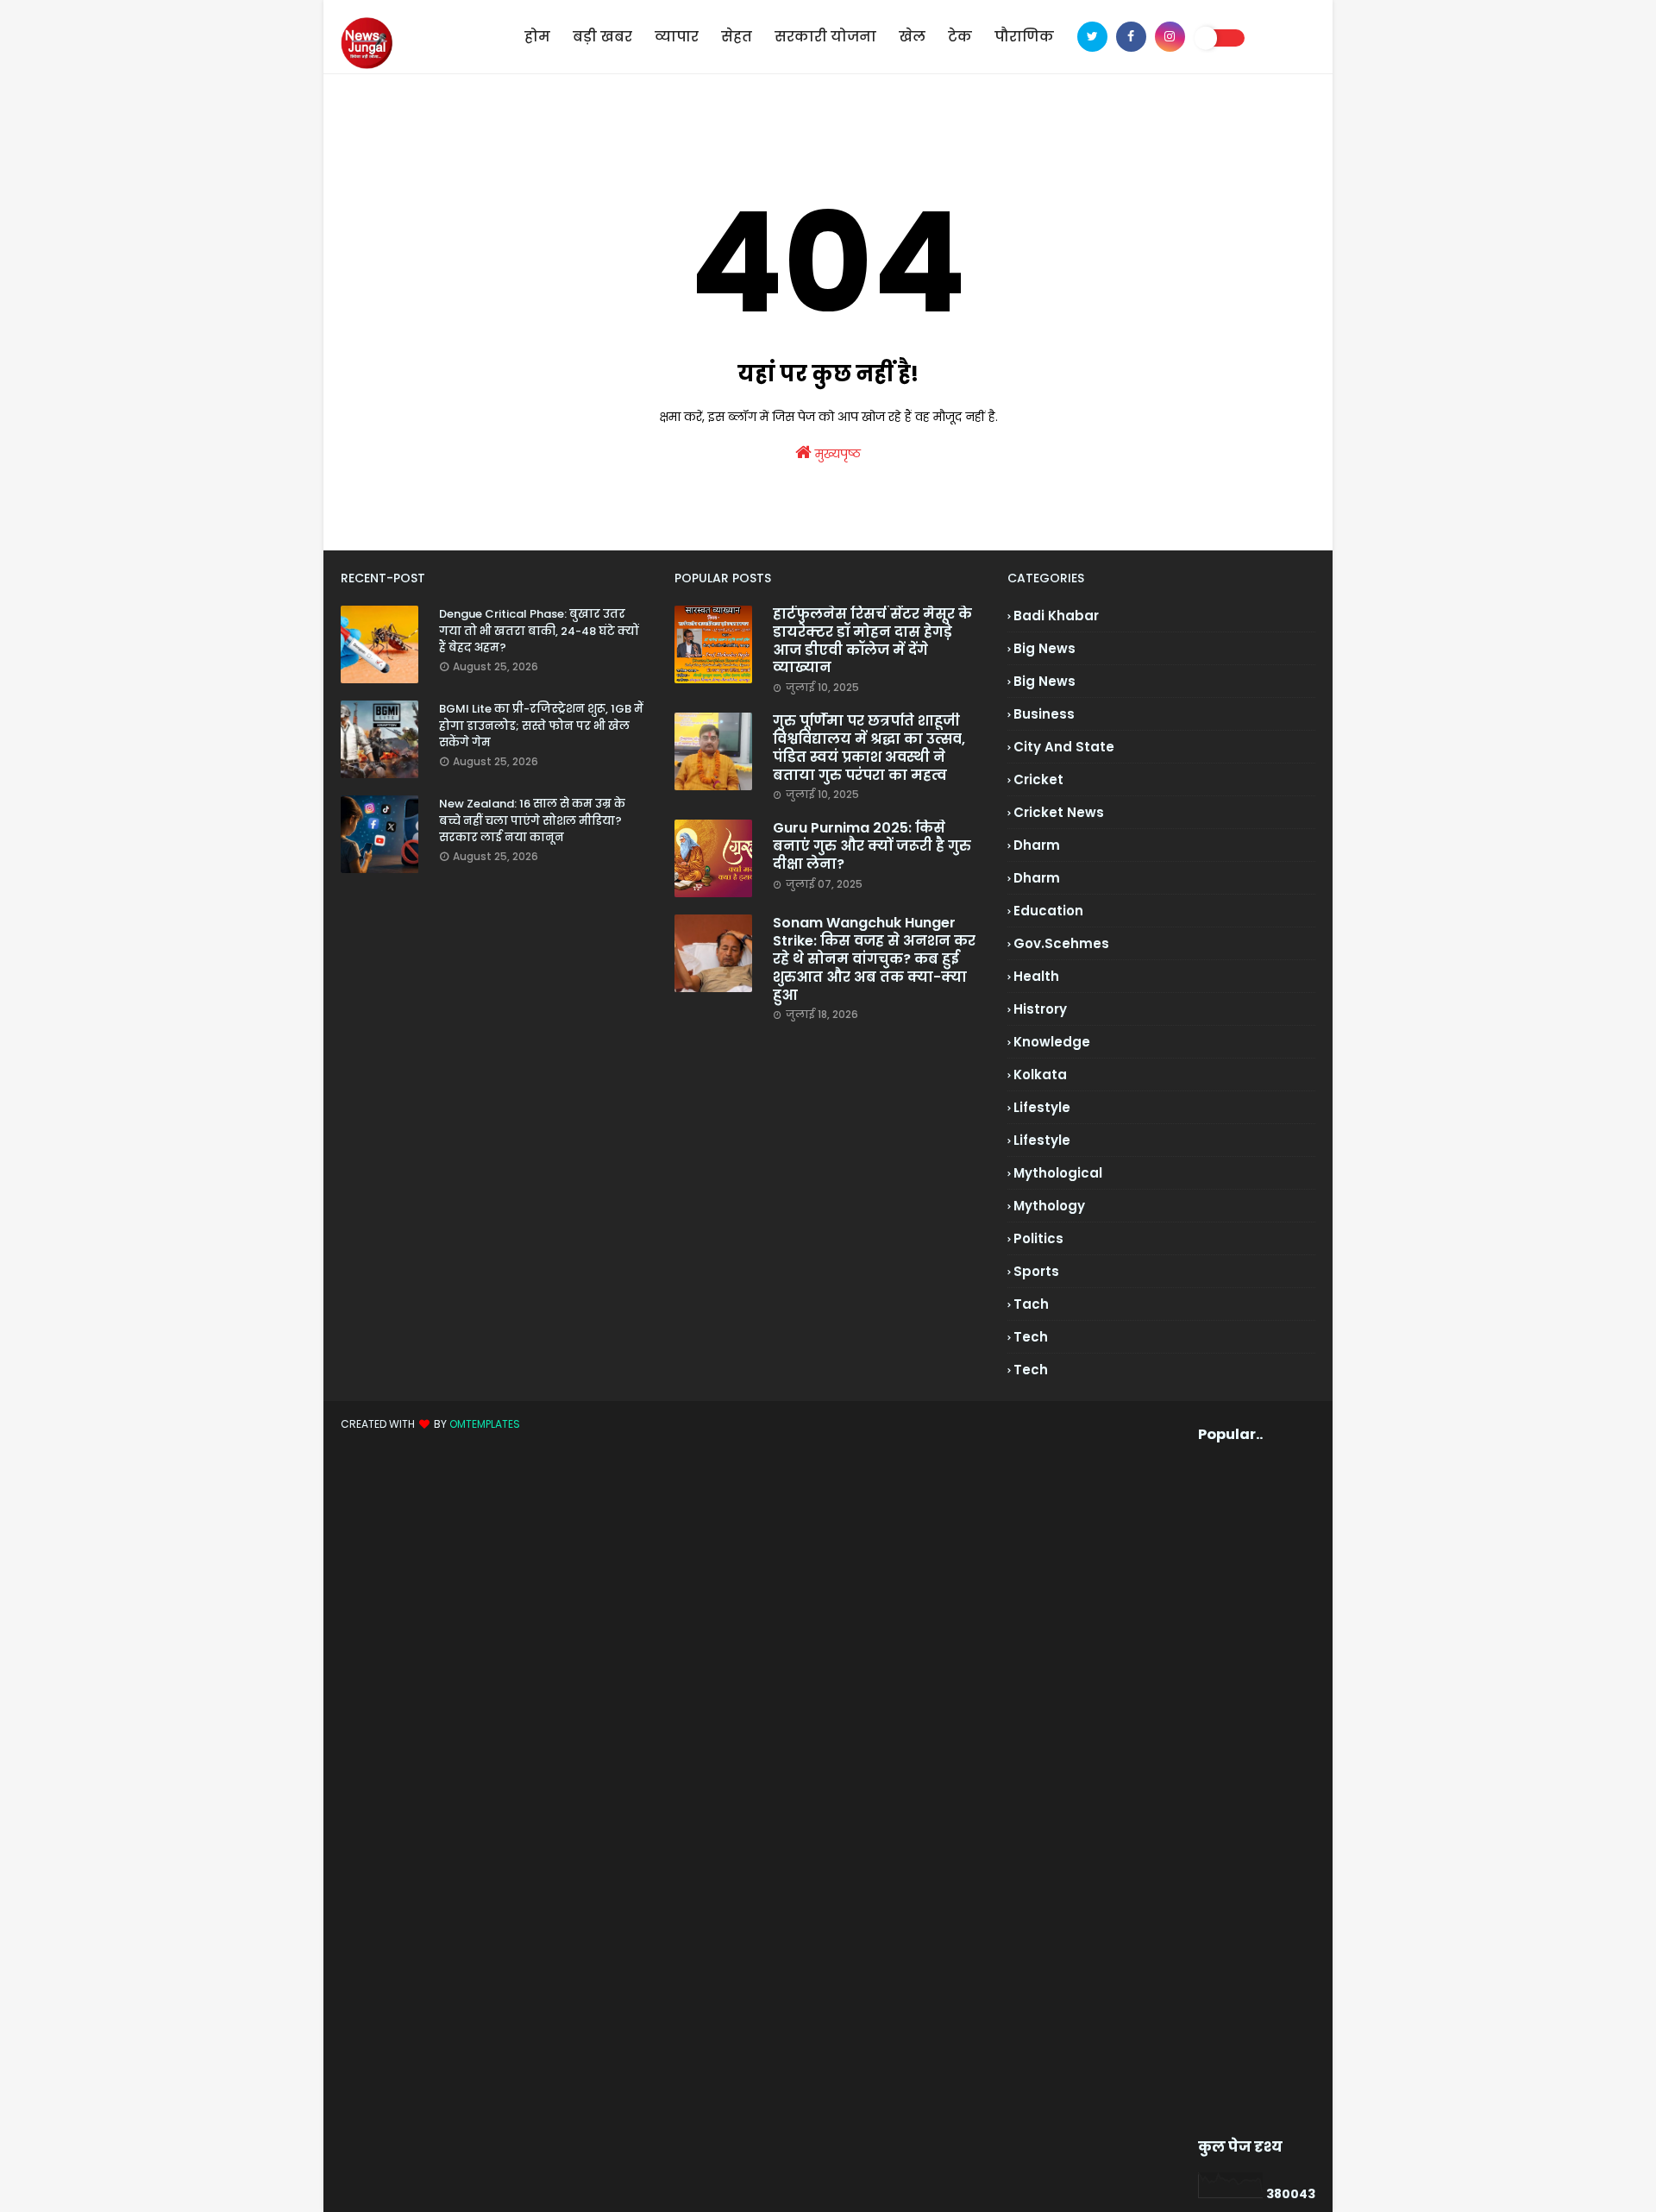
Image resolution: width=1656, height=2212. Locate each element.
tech (1031, 1337)
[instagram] (1170, 37)
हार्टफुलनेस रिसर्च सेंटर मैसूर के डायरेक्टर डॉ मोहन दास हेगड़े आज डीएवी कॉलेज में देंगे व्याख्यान (872, 641)
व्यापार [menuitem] (677, 37)
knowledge (1052, 1042)
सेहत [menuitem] (737, 37)
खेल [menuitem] (912, 37)
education (1048, 911)
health (1036, 976)
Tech (1031, 1370)
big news (1044, 648)
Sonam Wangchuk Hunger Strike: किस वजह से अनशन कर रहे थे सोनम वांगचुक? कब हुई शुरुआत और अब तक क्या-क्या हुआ (874, 959)
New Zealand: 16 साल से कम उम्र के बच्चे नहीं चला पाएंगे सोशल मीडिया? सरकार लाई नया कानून (532, 820)
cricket (1038, 779)
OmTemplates (485, 1424)
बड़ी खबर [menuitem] (602, 37)
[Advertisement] (1230, 1791)
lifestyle (1042, 1107)
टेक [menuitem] (960, 37)
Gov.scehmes (1061, 943)
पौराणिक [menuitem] (1024, 37)
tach (1031, 1304)
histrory (1040, 1009)
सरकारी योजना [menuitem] (825, 37)
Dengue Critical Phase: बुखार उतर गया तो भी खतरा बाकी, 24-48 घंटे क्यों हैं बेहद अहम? (539, 631)
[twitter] (1092, 37)
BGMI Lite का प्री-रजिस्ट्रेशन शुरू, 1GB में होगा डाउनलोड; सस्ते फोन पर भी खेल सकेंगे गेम (541, 726)
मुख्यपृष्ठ (836, 454)
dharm (1037, 845)
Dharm (1037, 878)
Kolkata (1040, 1075)
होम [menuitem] (537, 37)
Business (1044, 714)
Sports (1036, 1271)
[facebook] (1131, 37)
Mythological (1058, 1173)
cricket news (1059, 812)
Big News (1044, 681)
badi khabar (1056, 616)
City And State (1064, 747)
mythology (1049, 1206)
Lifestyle (1042, 1140)
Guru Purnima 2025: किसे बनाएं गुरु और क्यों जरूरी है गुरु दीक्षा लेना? (872, 846)
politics (1038, 1238)
